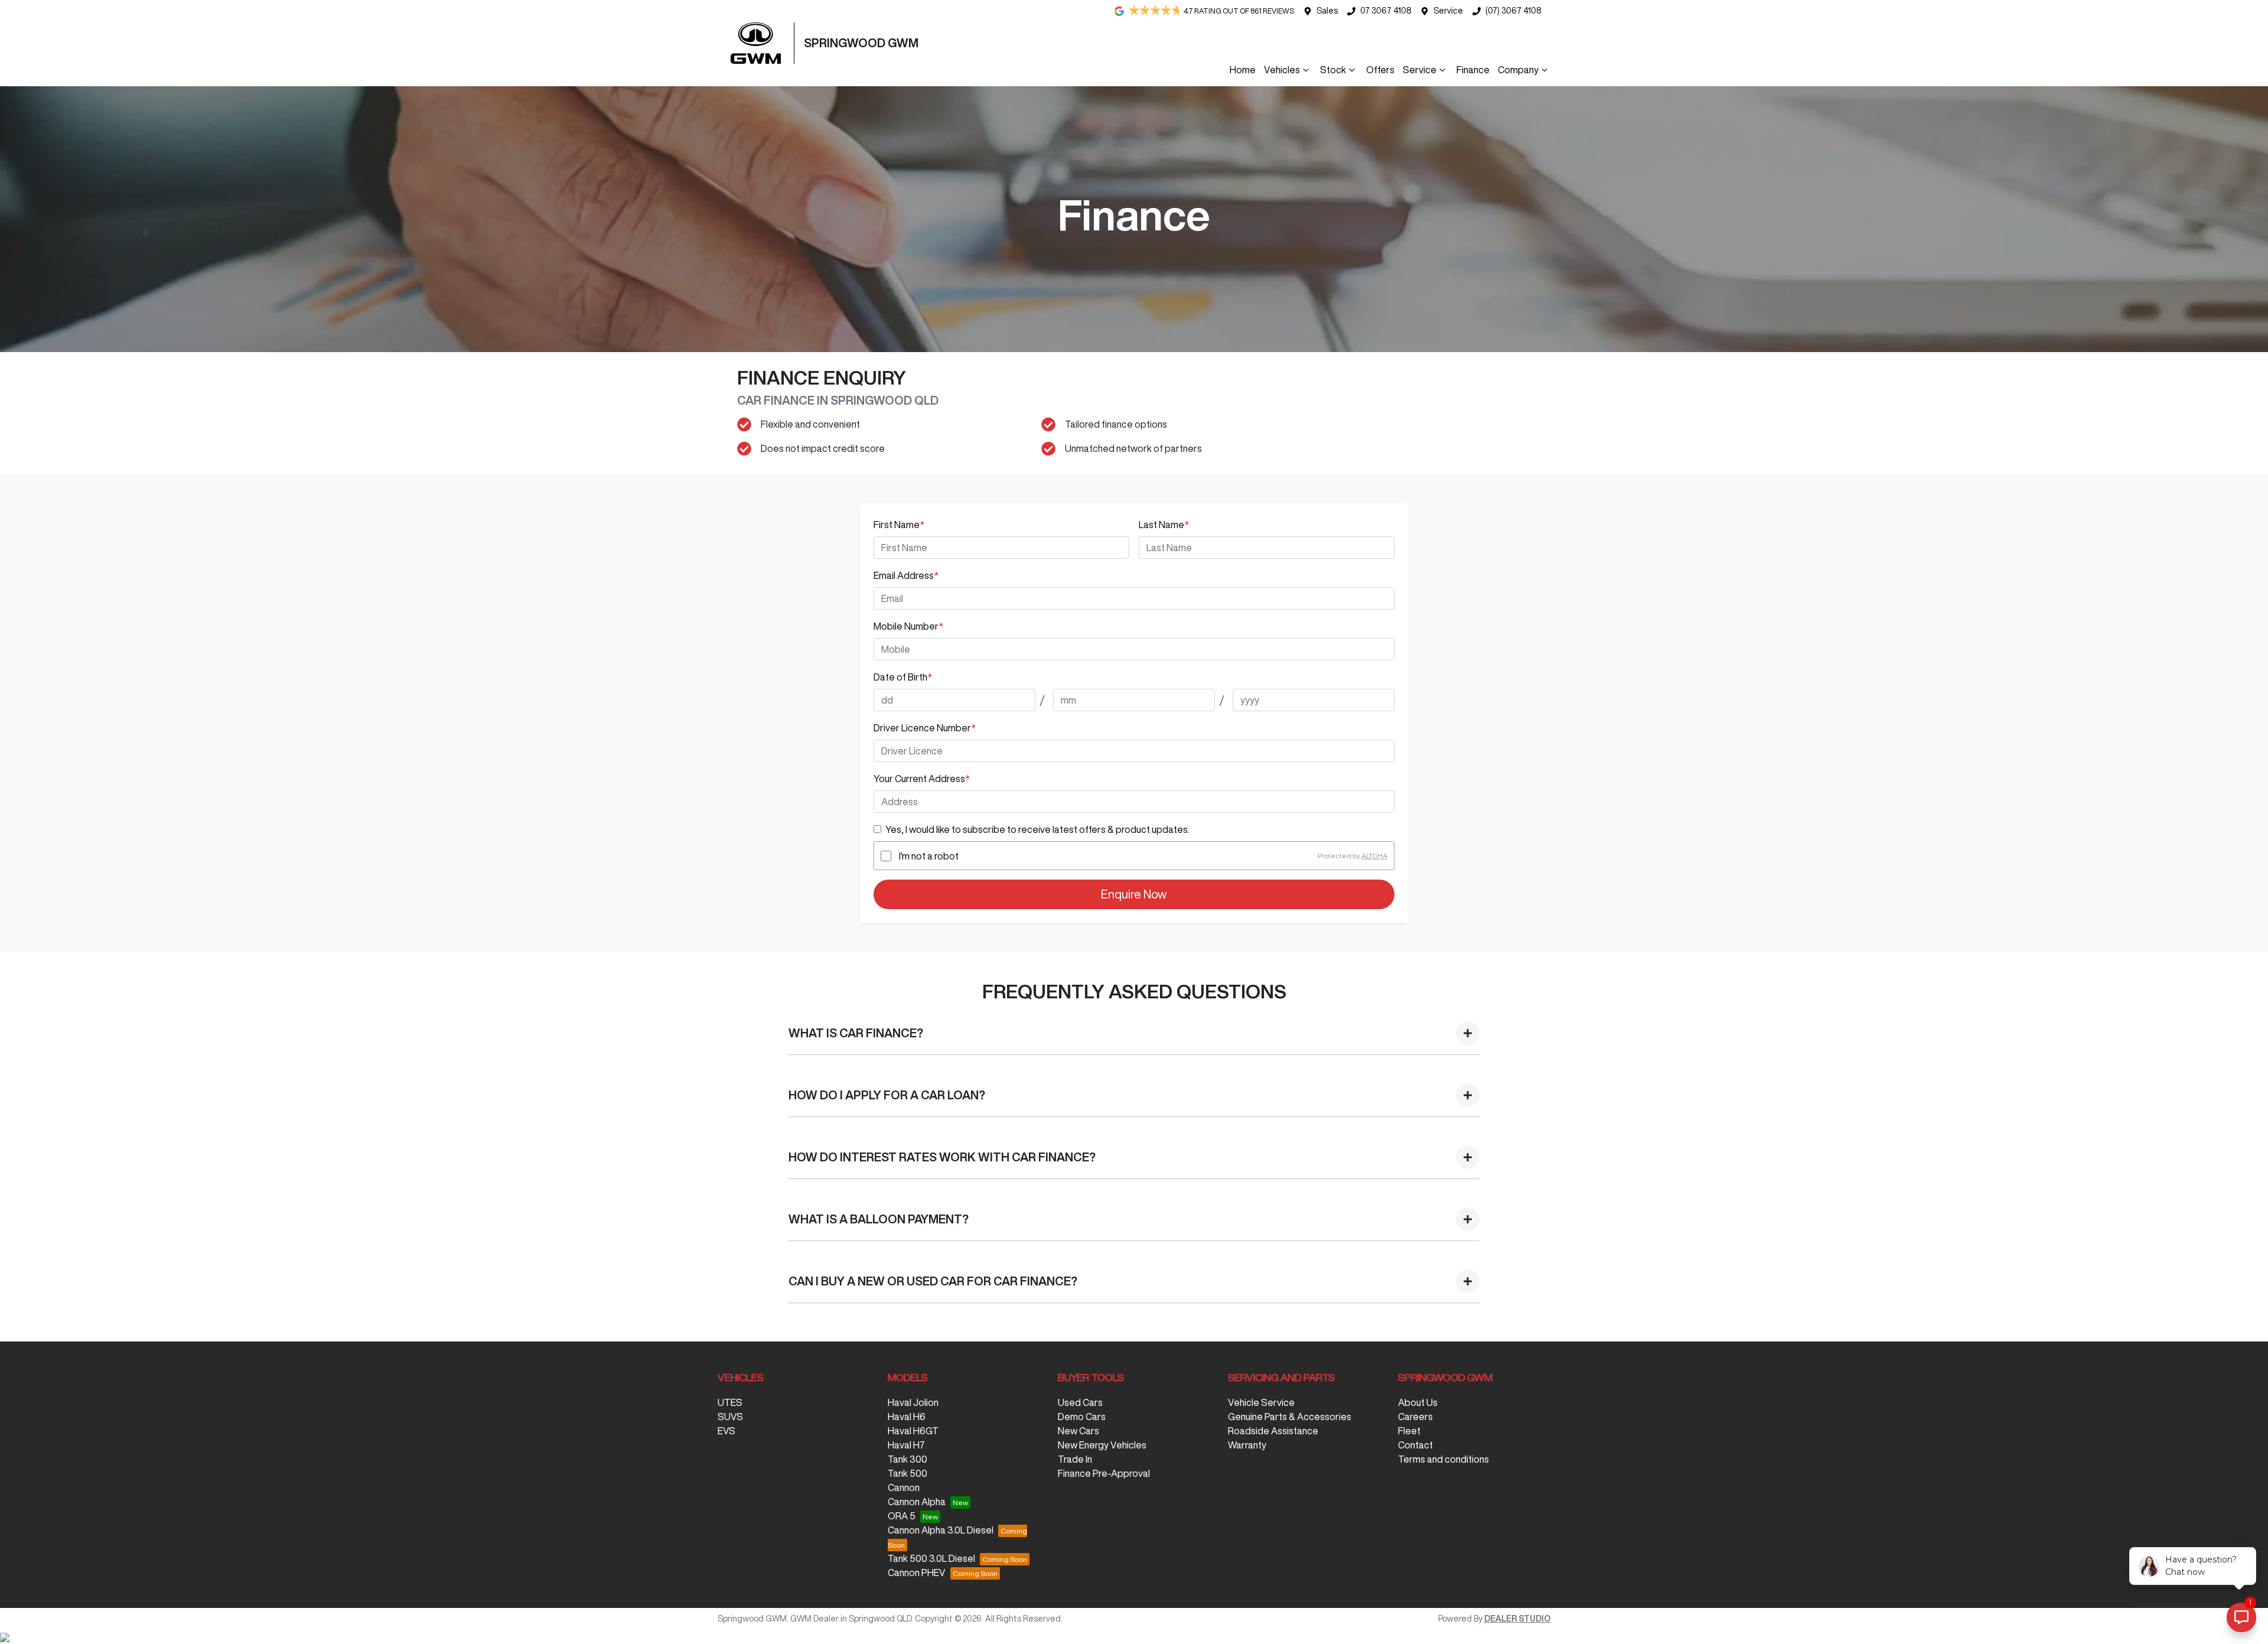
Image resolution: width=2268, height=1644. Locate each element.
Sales (1327, 11)
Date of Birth (903, 677)
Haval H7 (906, 1445)
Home (1243, 70)
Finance (1473, 70)
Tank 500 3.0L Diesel (931, 1558)
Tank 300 (907, 1459)
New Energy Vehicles (1102, 1445)
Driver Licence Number (925, 728)
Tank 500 (907, 1473)
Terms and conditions (1443, 1459)
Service (1448, 11)
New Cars (1078, 1431)
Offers (1380, 70)
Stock (1333, 70)
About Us (1418, 1402)
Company (1518, 70)
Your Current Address (922, 779)
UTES (730, 1402)
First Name (899, 525)
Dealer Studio (1517, 1619)
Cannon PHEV (917, 1573)
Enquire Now (1134, 894)
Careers (1415, 1417)
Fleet (1409, 1431)
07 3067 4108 (1386, 11)
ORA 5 (902, 1516)
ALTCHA (1374, 856)
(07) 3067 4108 (1513, 11)
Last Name (1164, 525)
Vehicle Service (1261, 1402)
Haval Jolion (913, 1402)
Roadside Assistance (1273, 1431)
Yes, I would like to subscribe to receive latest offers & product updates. (1037, 829)
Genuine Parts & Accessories (1290, 1417)
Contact (1415, 1445)
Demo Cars (1082, 1417)
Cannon (904, 1487)
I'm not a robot (929, 856)
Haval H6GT (913, 1431)
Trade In (1075, 1459)
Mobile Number (908, 626)
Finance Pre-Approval (1104, 1473)
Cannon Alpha (917, 1502)
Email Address (906, 575)
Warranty (1247, 1445)
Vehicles (1282, 70)
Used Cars (1080, 1402)
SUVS (730, 1417)
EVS (726, 1431)
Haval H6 (907, 1417)
